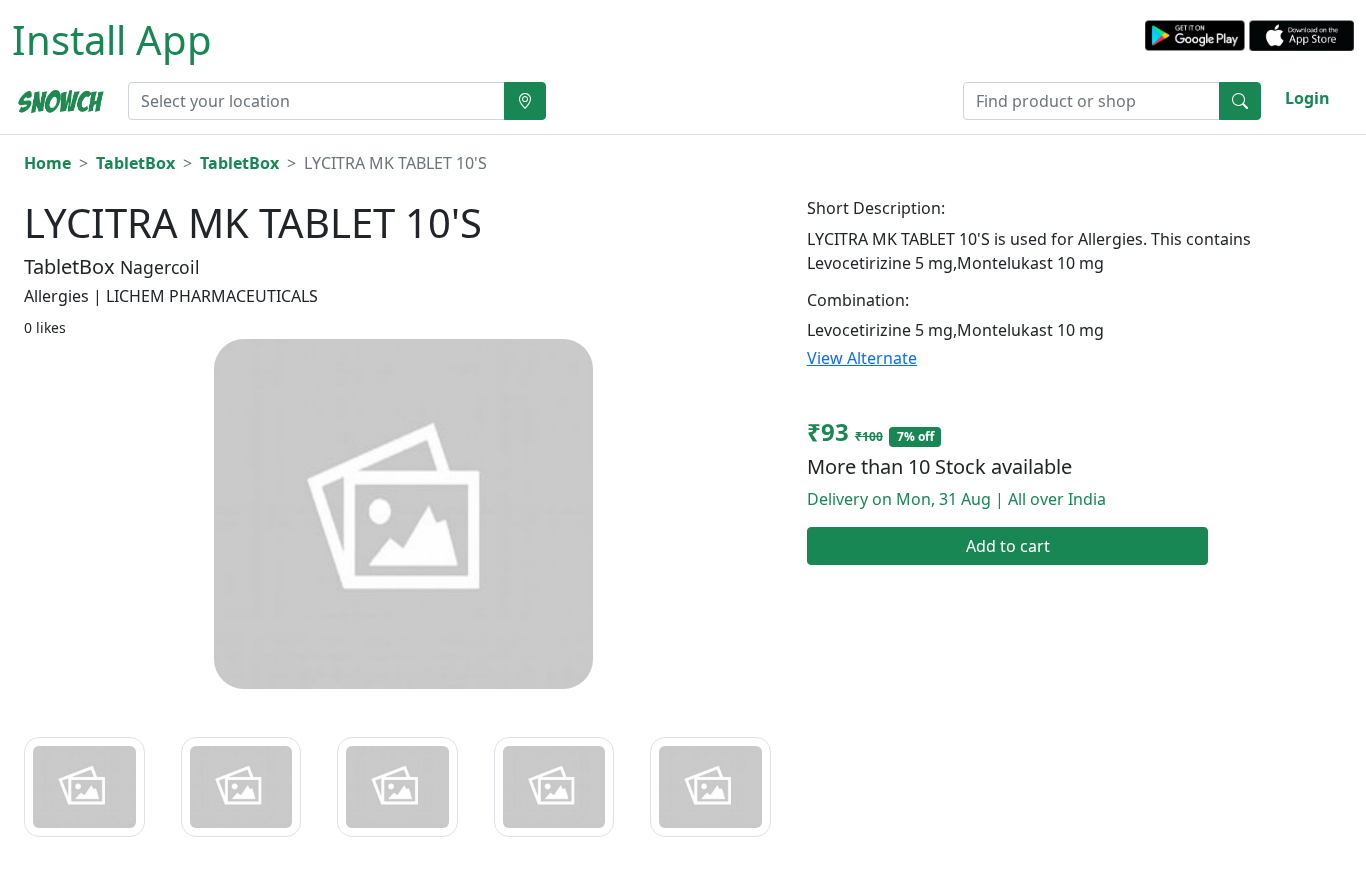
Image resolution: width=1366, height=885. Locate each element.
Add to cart (1008, 546)
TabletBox (135, 163)
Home (47, 163)
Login (1307, 98)
